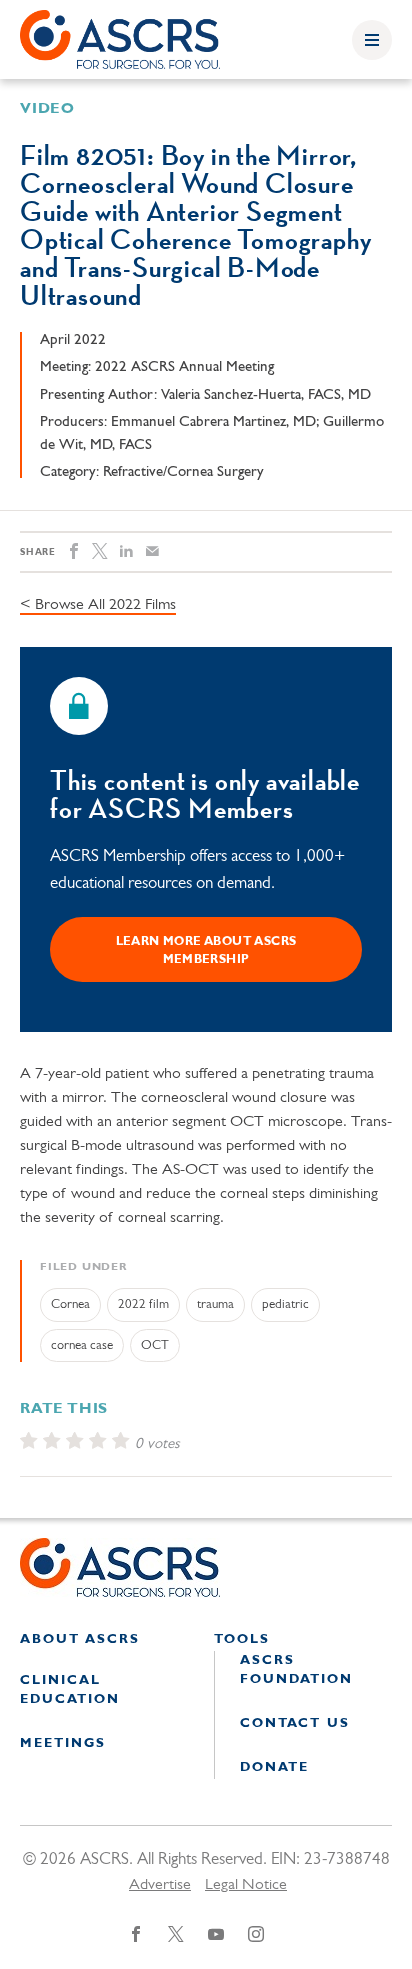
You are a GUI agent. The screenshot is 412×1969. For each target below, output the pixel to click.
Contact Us (295, 1723)
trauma (215, 1304)
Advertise (160, 1885)
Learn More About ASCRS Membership (206, 951)
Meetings (63, 1743)
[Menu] (372, 40)
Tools (242, 1639)
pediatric (285, 1304)
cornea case (82, 1345)
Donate (274, 1767)
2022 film (143, 1304)
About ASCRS (80, 1639)
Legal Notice (246, 1885)
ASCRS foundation (296, 1670)
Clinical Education (70, 1690)
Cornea (70, 1304)
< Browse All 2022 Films (98, 605)
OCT (155, 1345)
